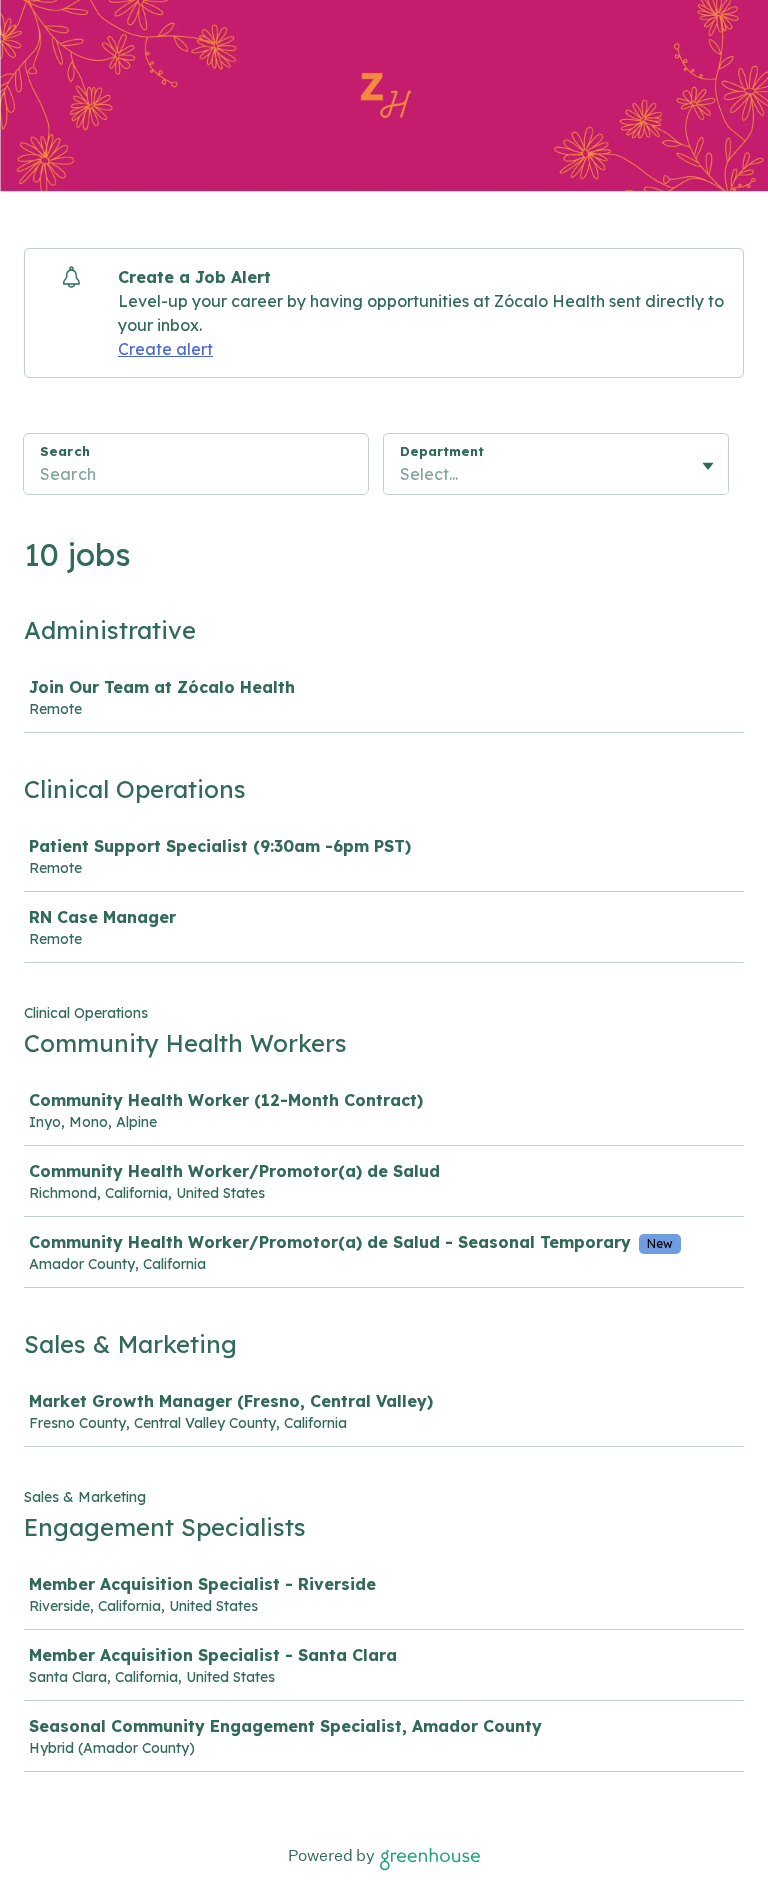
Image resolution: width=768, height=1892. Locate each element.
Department (442, 451)
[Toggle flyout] (708, 466)
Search (65, 451)
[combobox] (402, 474)
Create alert (165, 349)
